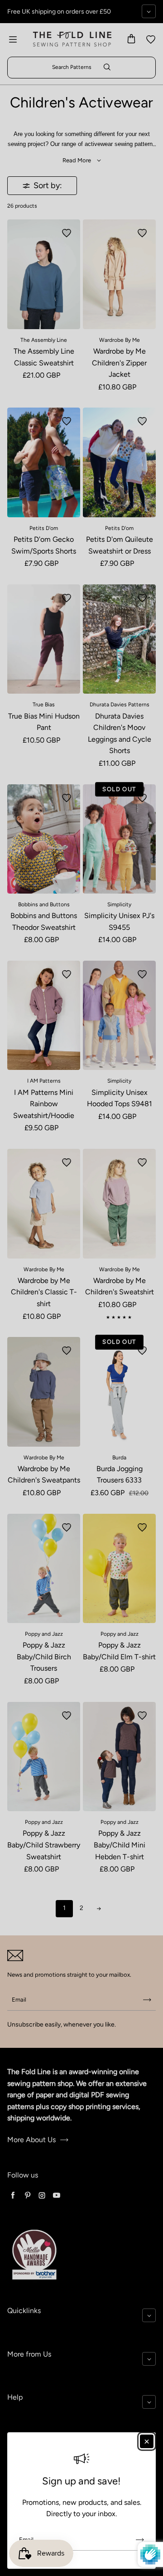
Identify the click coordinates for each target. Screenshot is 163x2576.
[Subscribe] (140, 2540)
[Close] (147, 2441)
